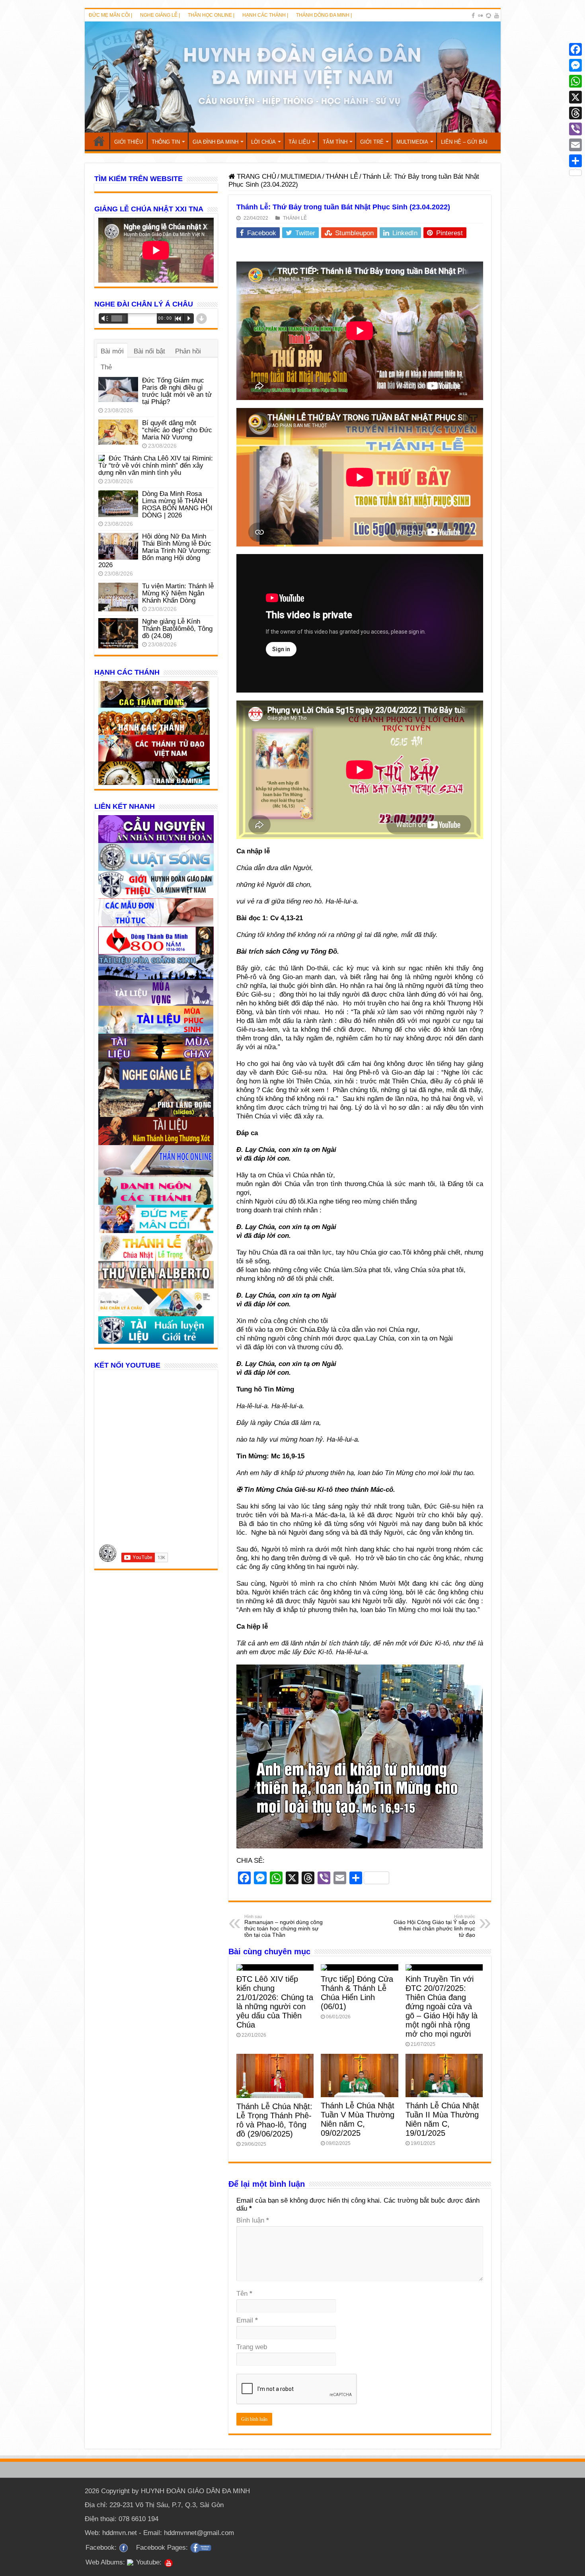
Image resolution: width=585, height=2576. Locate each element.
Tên (244, 2294)
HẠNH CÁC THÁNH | (265, 15)
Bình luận (253, 2220)
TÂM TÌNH (335, 142)
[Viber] (575, 129)
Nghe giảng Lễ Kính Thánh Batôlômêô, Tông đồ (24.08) (177, 629)
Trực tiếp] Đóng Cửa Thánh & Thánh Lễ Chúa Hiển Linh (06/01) (357, 1993)
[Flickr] (480, 16)
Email (247, 2320)
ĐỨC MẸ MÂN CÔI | (110, 15)
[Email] (575, 145)
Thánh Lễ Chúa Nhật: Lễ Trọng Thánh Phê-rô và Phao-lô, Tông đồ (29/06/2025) (274, 2120)
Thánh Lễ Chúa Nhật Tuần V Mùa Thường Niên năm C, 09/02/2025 (358, 2119)
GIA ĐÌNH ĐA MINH (215, 142)
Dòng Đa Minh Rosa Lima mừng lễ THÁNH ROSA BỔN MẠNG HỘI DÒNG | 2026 (177, 504)
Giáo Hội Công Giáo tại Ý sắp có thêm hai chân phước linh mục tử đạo (434, 1926)
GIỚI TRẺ (372, 142)
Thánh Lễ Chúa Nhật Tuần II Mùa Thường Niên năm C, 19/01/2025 (442, 2119)
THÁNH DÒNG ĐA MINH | (324, 15)
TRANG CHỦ (99, 141)
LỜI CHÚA (263, 142)
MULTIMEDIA (412, 142)
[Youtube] (497, 16)
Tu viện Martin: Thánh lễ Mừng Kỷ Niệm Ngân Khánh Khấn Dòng (178, 593)
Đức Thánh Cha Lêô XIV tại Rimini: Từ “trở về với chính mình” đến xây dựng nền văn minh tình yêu (156, 465)
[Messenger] (575, 65)
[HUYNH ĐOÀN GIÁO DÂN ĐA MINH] (293, 77)
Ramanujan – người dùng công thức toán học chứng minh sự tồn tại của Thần (284, 1926)
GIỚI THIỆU (129, 142)
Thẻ (106, 367)
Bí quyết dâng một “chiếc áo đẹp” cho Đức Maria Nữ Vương (177, 430)
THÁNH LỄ (342, 177)
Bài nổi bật (149, 351)
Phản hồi (188, 351)
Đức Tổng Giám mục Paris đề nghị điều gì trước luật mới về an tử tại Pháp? (177, 391)
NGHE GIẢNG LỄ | (160, 15)
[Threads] (575, 113)
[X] (575, 97)
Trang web (252, 2347)
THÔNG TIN (166, 142)
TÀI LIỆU (299, 142)
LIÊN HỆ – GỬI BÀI (464, 142)
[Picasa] (488, 16)
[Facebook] (473, 16)
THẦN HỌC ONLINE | (211, 15)
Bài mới (112, 351)
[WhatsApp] (575, 81)
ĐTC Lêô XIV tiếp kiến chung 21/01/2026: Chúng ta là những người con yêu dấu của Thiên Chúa (275, 2002)
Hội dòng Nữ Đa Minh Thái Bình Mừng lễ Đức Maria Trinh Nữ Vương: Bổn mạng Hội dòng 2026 (155, 551)
